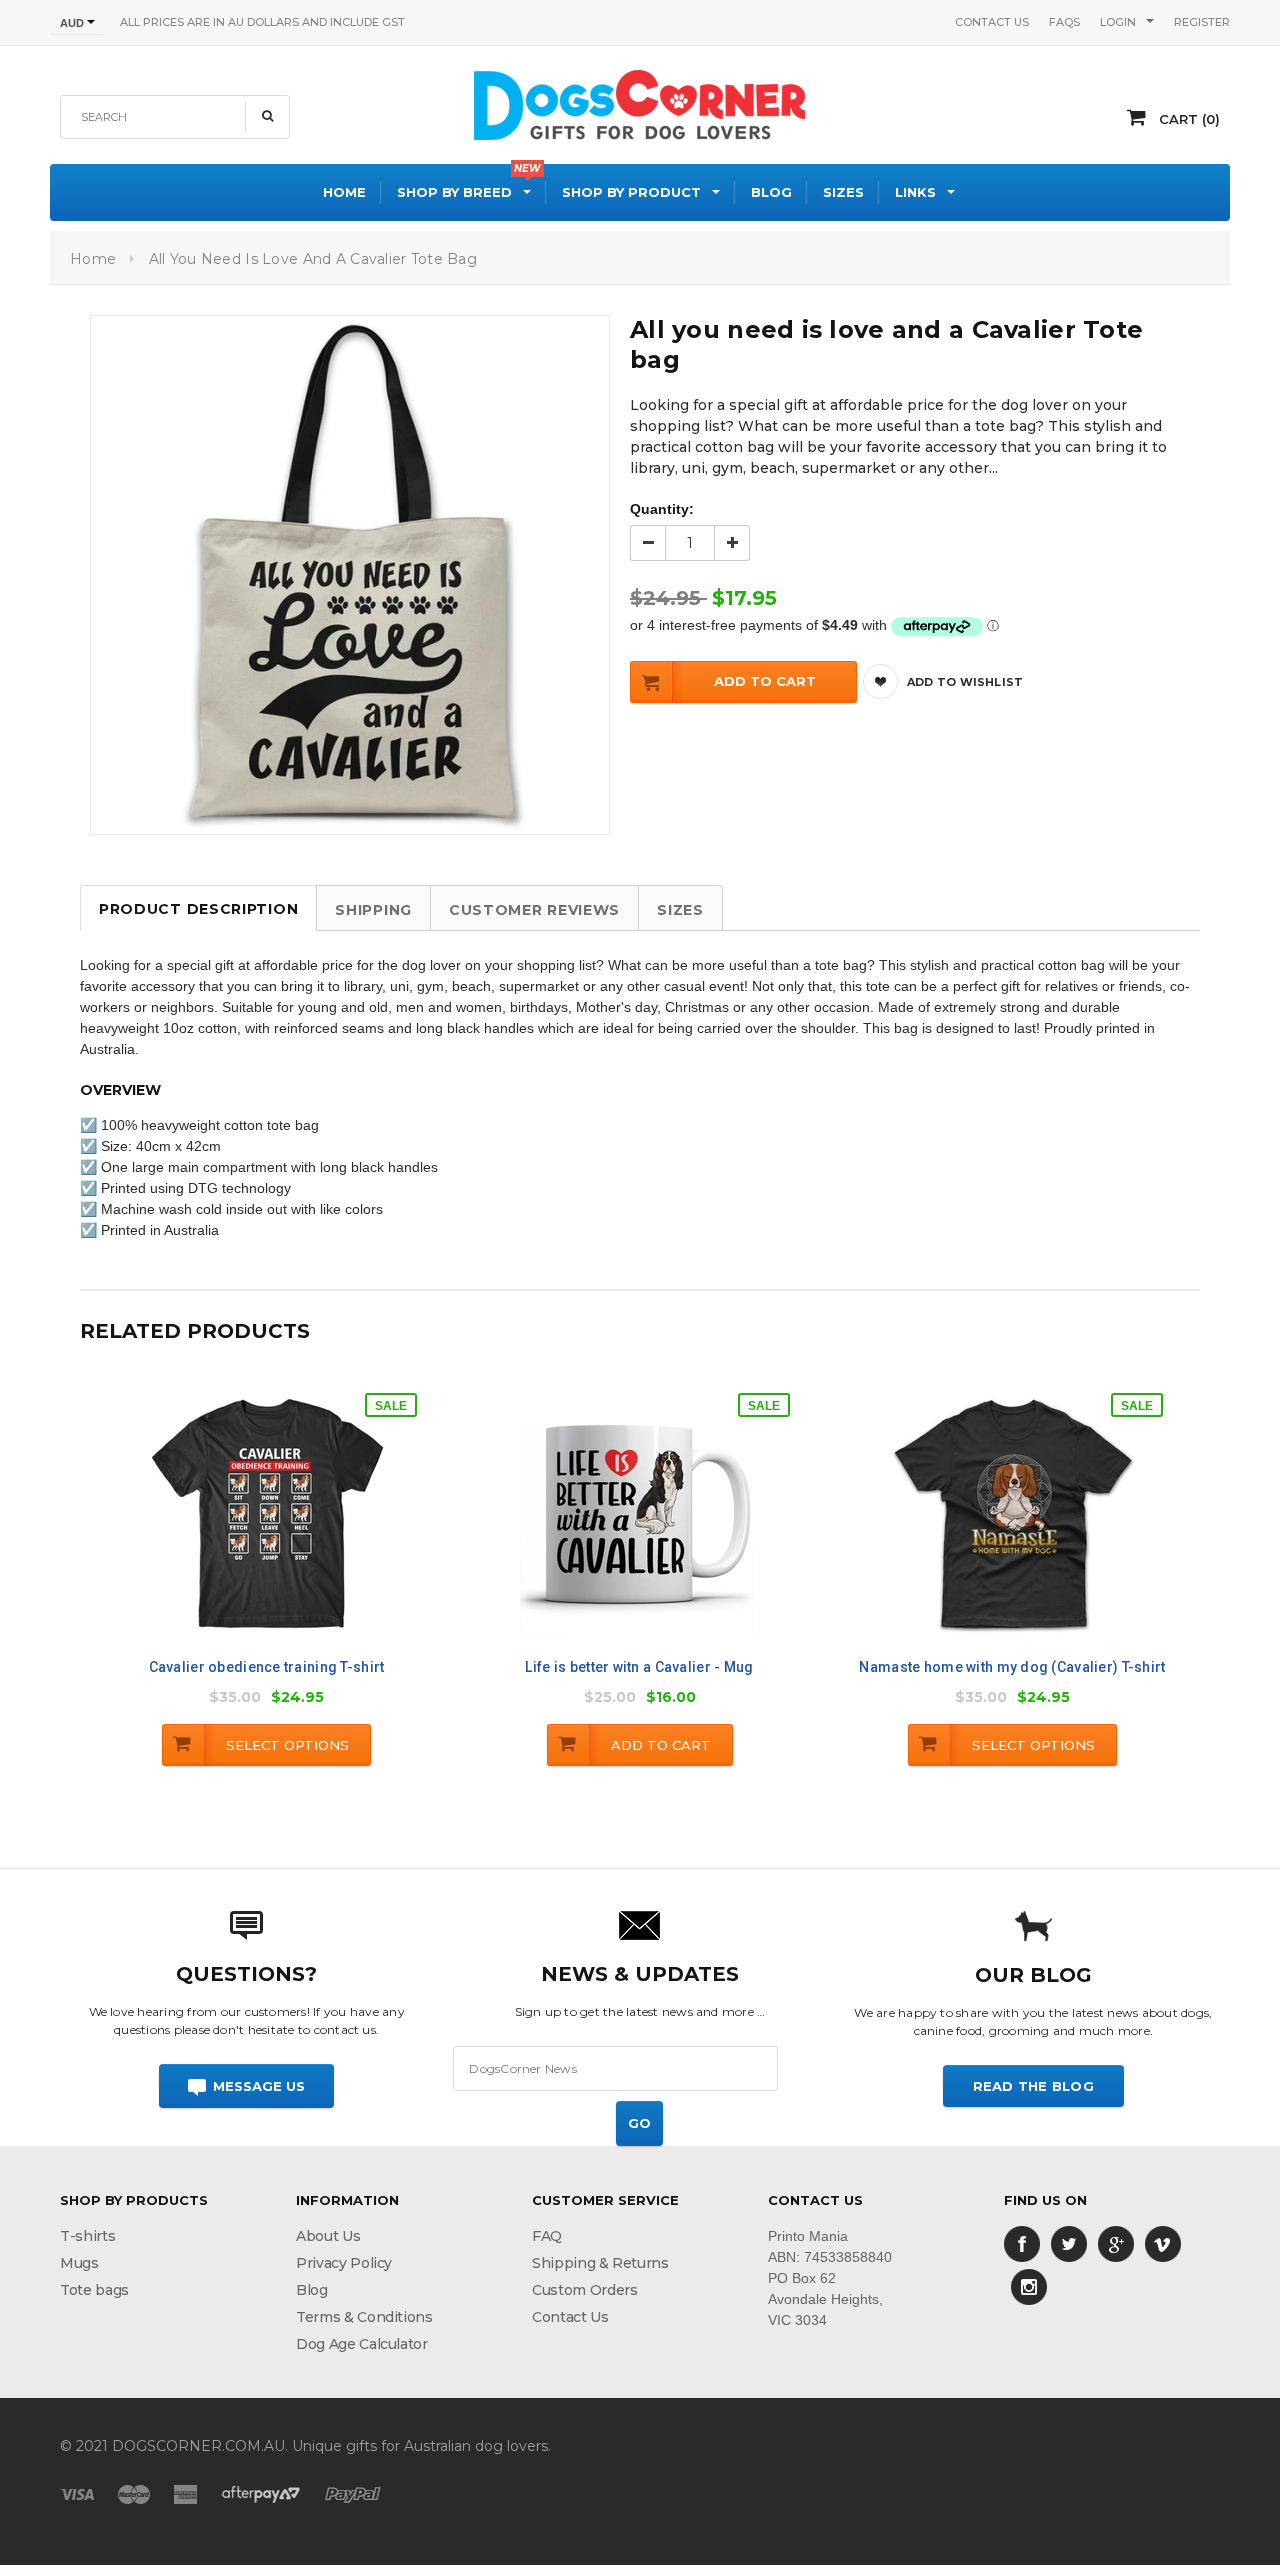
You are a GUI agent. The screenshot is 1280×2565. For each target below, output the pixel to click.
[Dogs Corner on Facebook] (1022, 2243)
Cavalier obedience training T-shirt (267, 1667)
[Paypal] (353, 2494)
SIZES (680, 910)
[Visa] (77, 2494)
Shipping (373, 910)
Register (1202, 22)
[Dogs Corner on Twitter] (1069, 2243)
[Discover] (261, 2494)
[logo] (639, 102)
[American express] (185, 2494)
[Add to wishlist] (287, 1528)
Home (93, 259)
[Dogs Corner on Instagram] (1029, 2286)
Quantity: (662, 509)
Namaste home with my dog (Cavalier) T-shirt (1012, 1667)
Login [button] (1118, 22)
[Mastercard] (134, 2494)
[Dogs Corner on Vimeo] (1163, 2243)
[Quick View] (244, 1531)
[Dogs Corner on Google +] (1116, 2243)
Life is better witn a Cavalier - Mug (639, 1667)
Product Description (198, 909)
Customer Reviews (534, 910)
